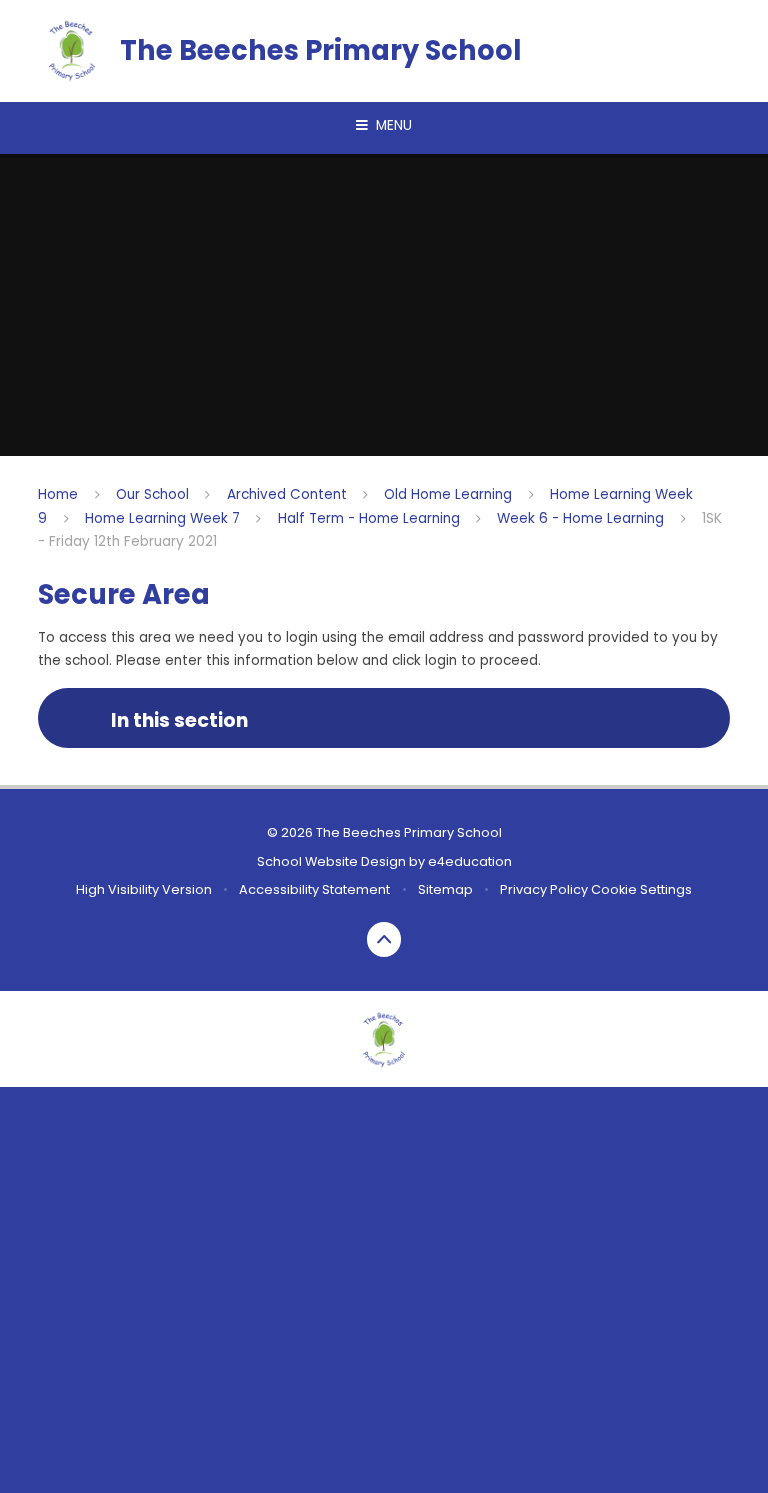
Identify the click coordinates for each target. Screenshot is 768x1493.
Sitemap (445, 889)
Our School (152, 494)
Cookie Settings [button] (641, 889)
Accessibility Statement (314, 889)
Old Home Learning (448, 494)
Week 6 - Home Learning (580, 518)
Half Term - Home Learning (369, 518)
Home (58, 494)
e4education (470, 861)
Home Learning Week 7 (162, 518)
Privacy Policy (544, 889)
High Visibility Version (144, 889)
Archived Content (287, 494)
